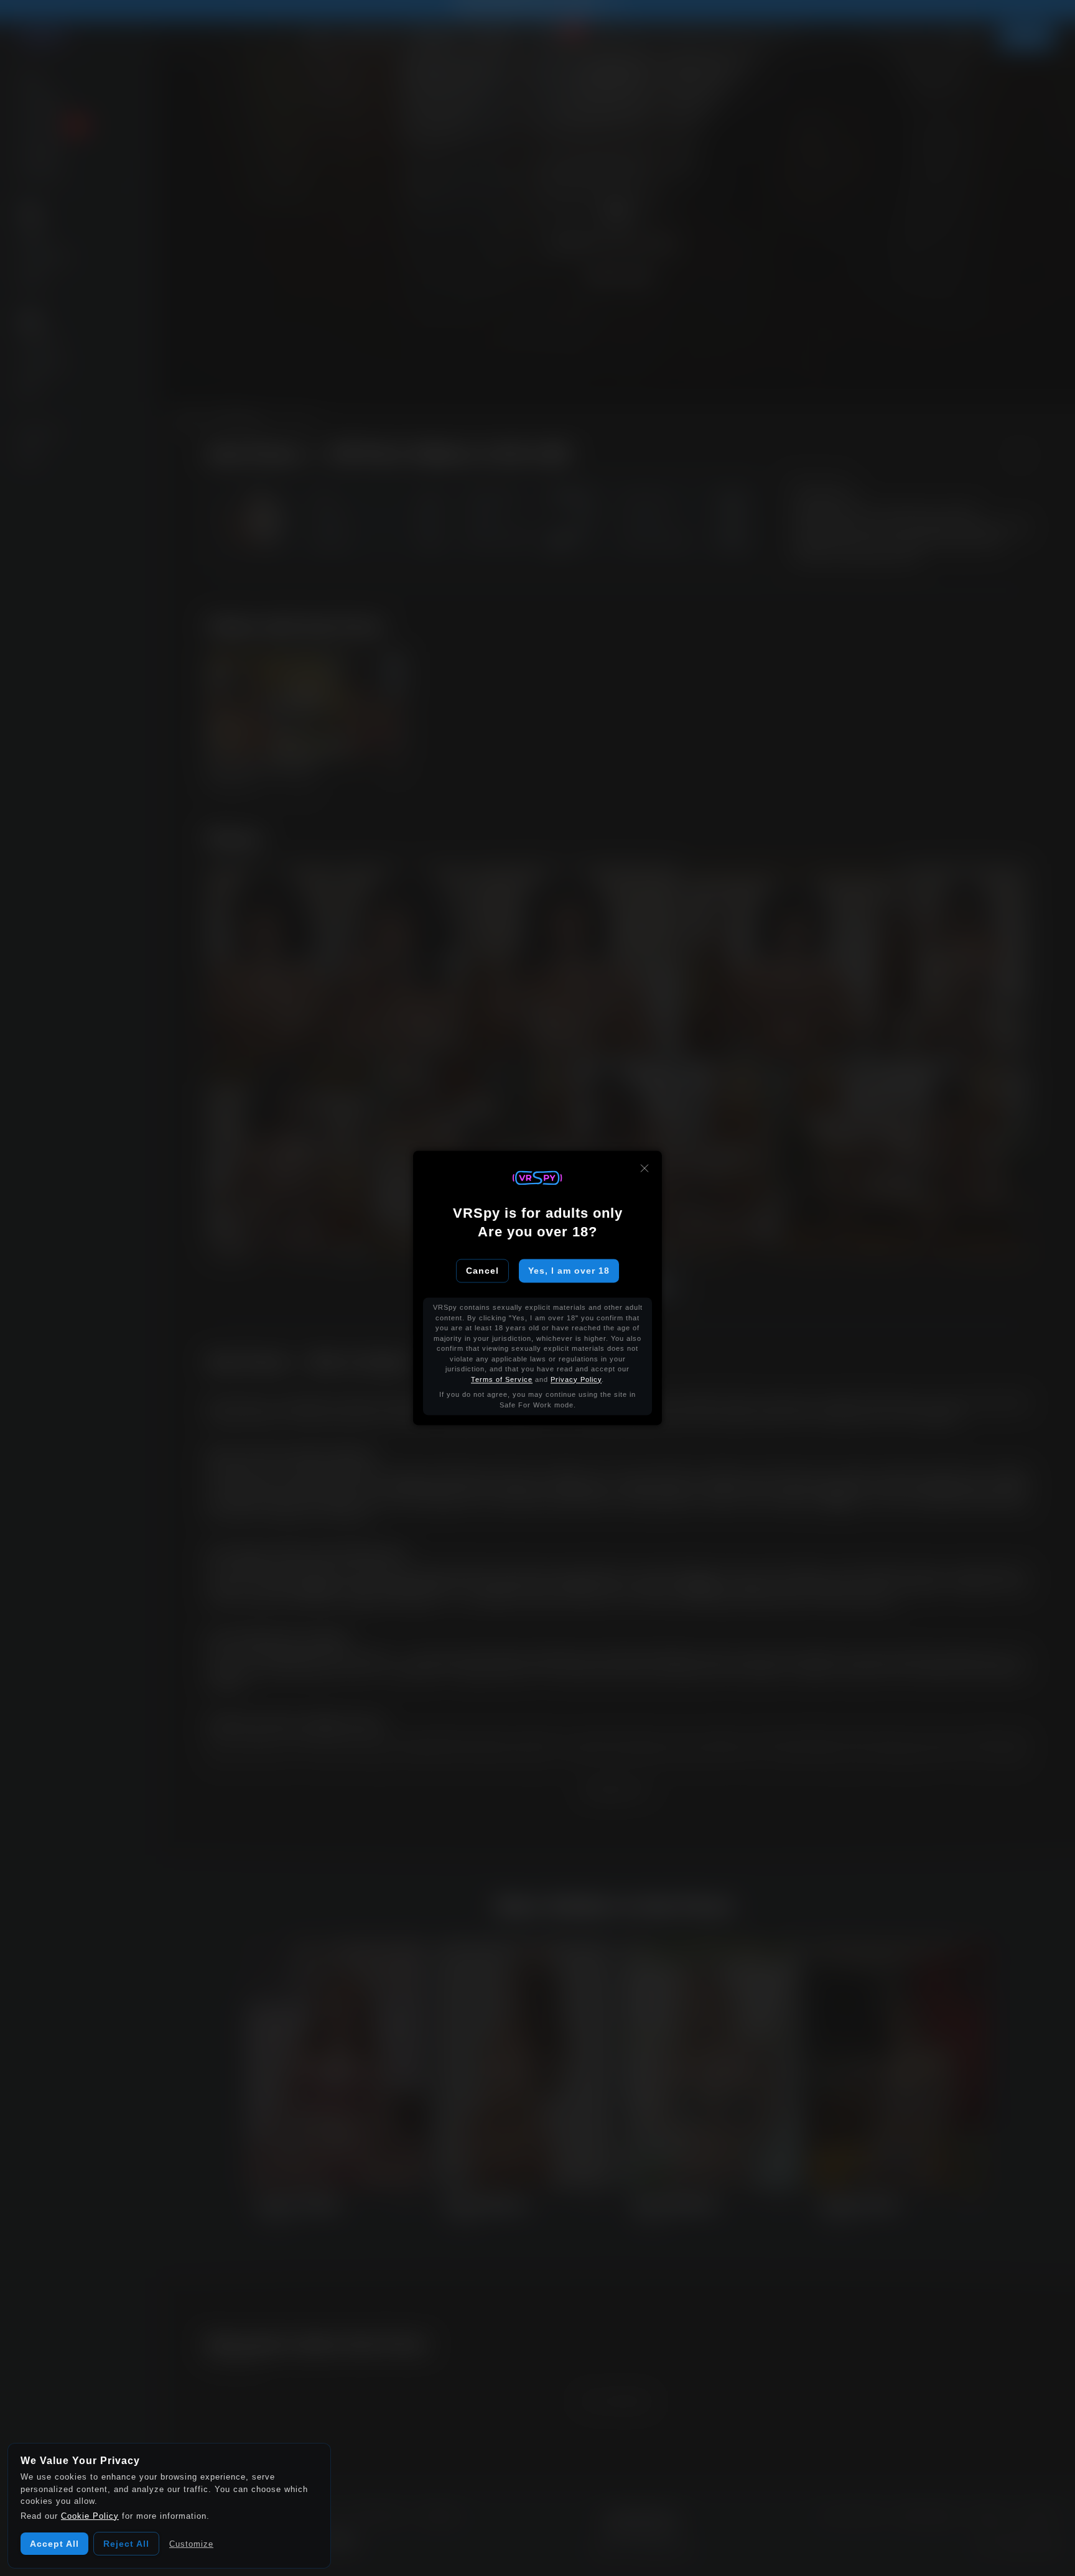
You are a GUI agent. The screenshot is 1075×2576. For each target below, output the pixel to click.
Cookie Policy (90, 2516)
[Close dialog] (645, 1168)
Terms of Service (502, 1379)
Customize (191, 2544)
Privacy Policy (576, 1379)
